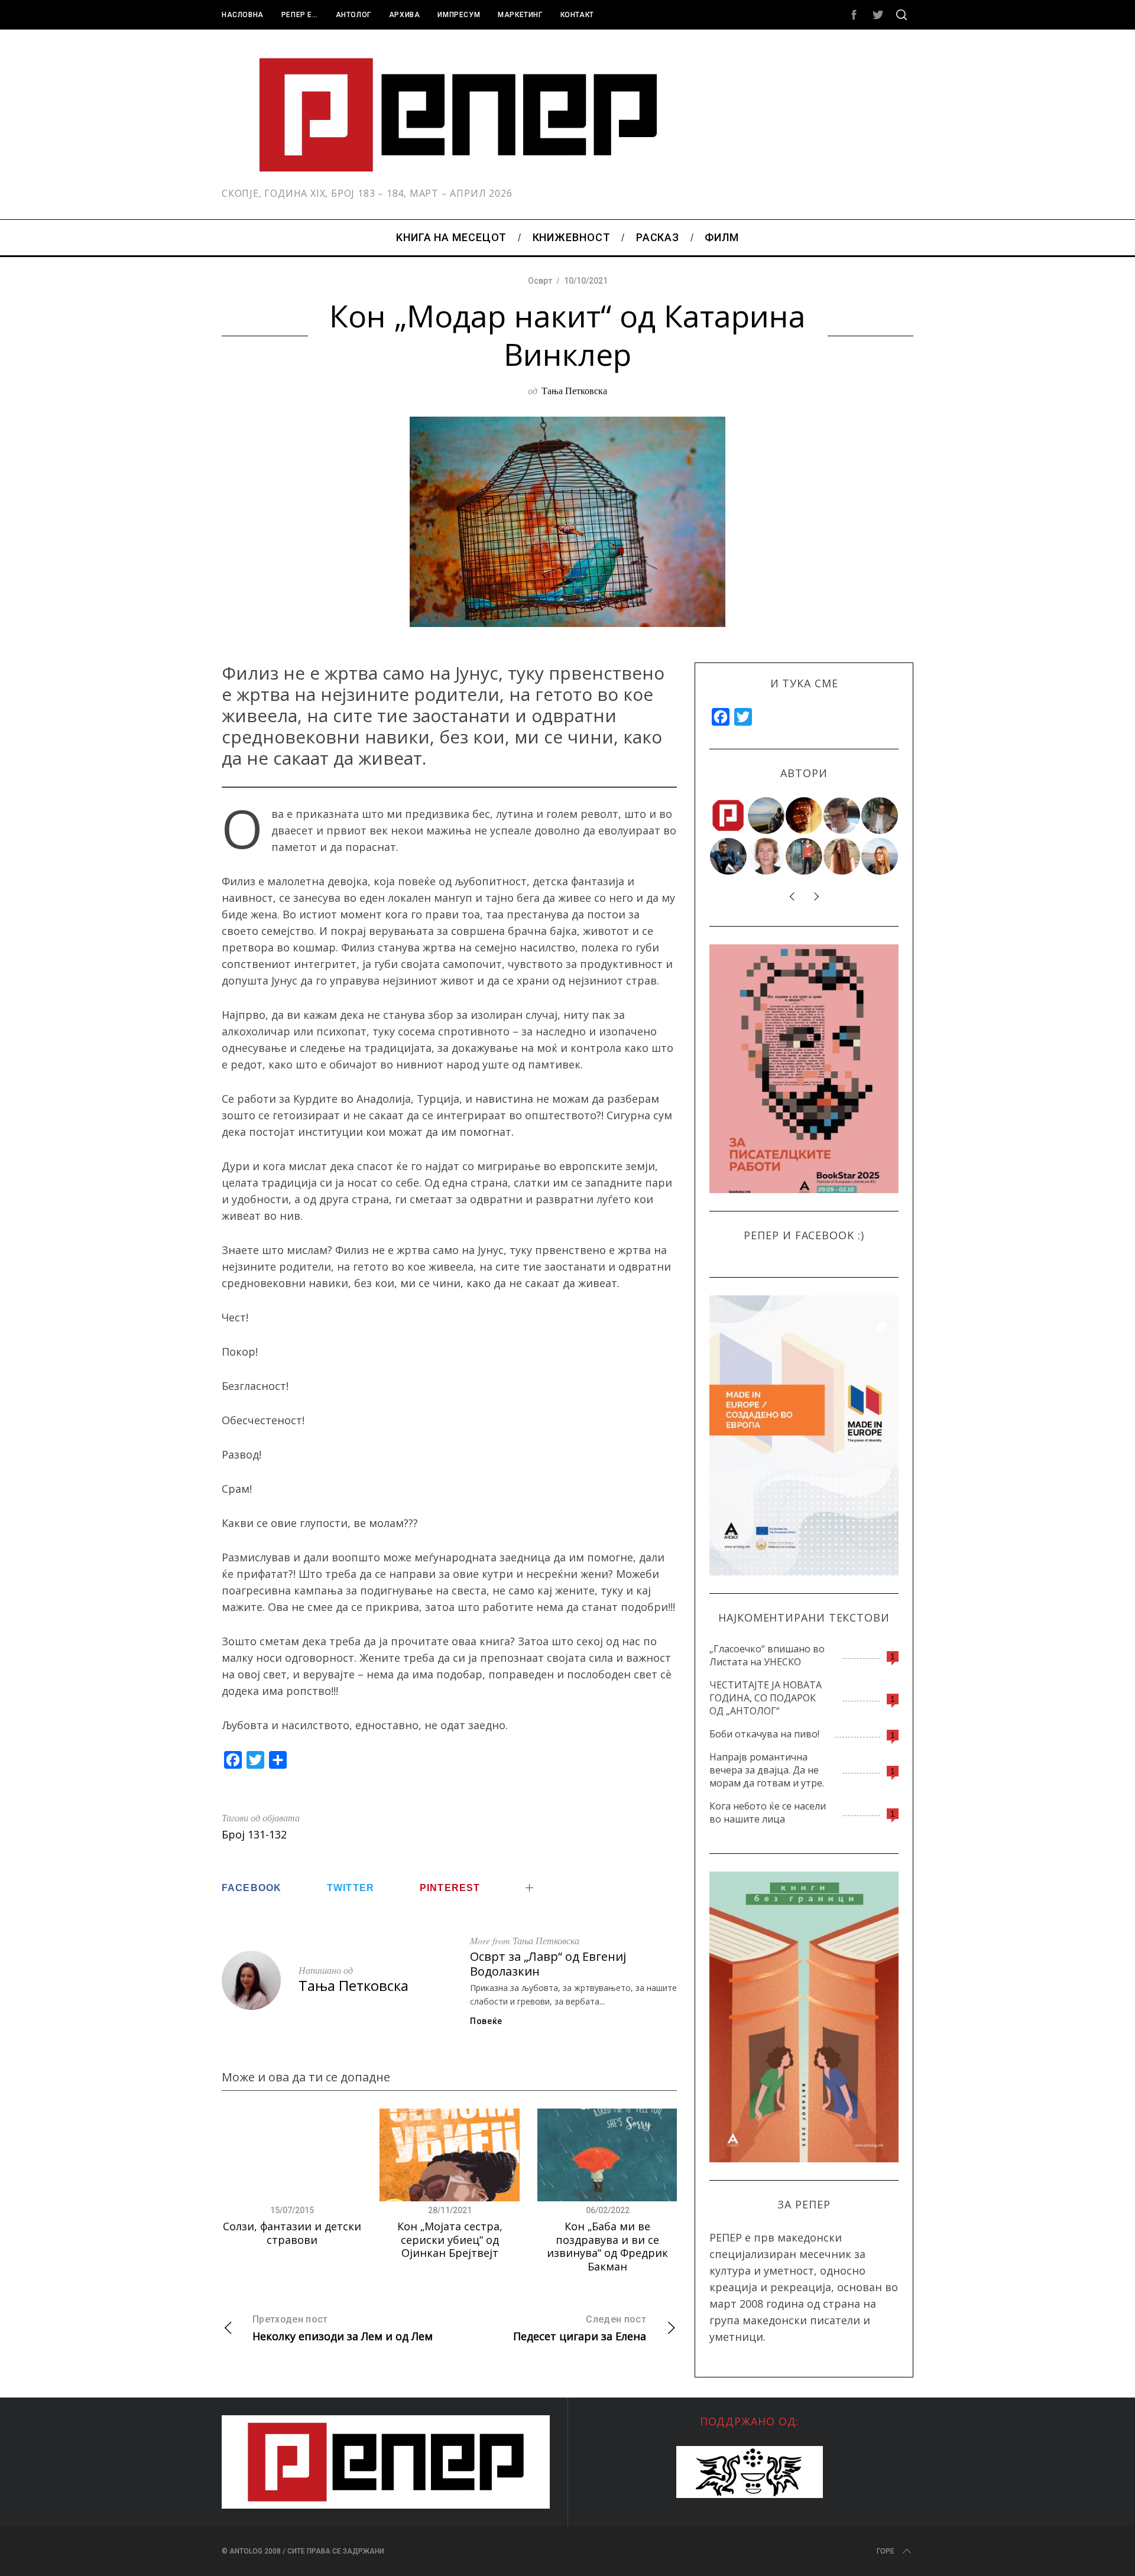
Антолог (354, 15)
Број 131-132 (254, 1834)
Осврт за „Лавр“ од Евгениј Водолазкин (548, 1964)
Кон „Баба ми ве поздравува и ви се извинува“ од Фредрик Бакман (607, 2246)
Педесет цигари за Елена (580, 2328)
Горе (886, 2551)
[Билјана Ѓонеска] (842, 856)
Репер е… (300, 15)
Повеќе (486, 2021)
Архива (405, 15)
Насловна (243, 15)
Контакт (577, 15)
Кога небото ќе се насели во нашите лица (768, 1812)
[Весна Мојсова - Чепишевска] (767, 816)
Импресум (459, 15)
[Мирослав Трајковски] (805, 856)
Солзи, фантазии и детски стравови (292, 2233)
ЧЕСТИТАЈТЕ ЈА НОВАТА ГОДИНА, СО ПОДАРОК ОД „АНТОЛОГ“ (766, 1698)
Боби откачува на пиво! (764, 1734)
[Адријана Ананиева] (767, 856)
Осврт (540, 281)
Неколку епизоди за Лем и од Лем (343, 2328)
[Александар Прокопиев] (729, 856)
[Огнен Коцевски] (880, 816)
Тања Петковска (574, 390)
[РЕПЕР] (729, 816)
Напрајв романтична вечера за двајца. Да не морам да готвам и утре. (767, 1770)
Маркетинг (520, 15)
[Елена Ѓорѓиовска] (880, 856)
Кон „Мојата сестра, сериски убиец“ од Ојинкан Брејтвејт (450, 2239)
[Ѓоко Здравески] (805, 816)
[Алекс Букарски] (842, 816)
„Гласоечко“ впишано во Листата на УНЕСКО (767, 1655)
